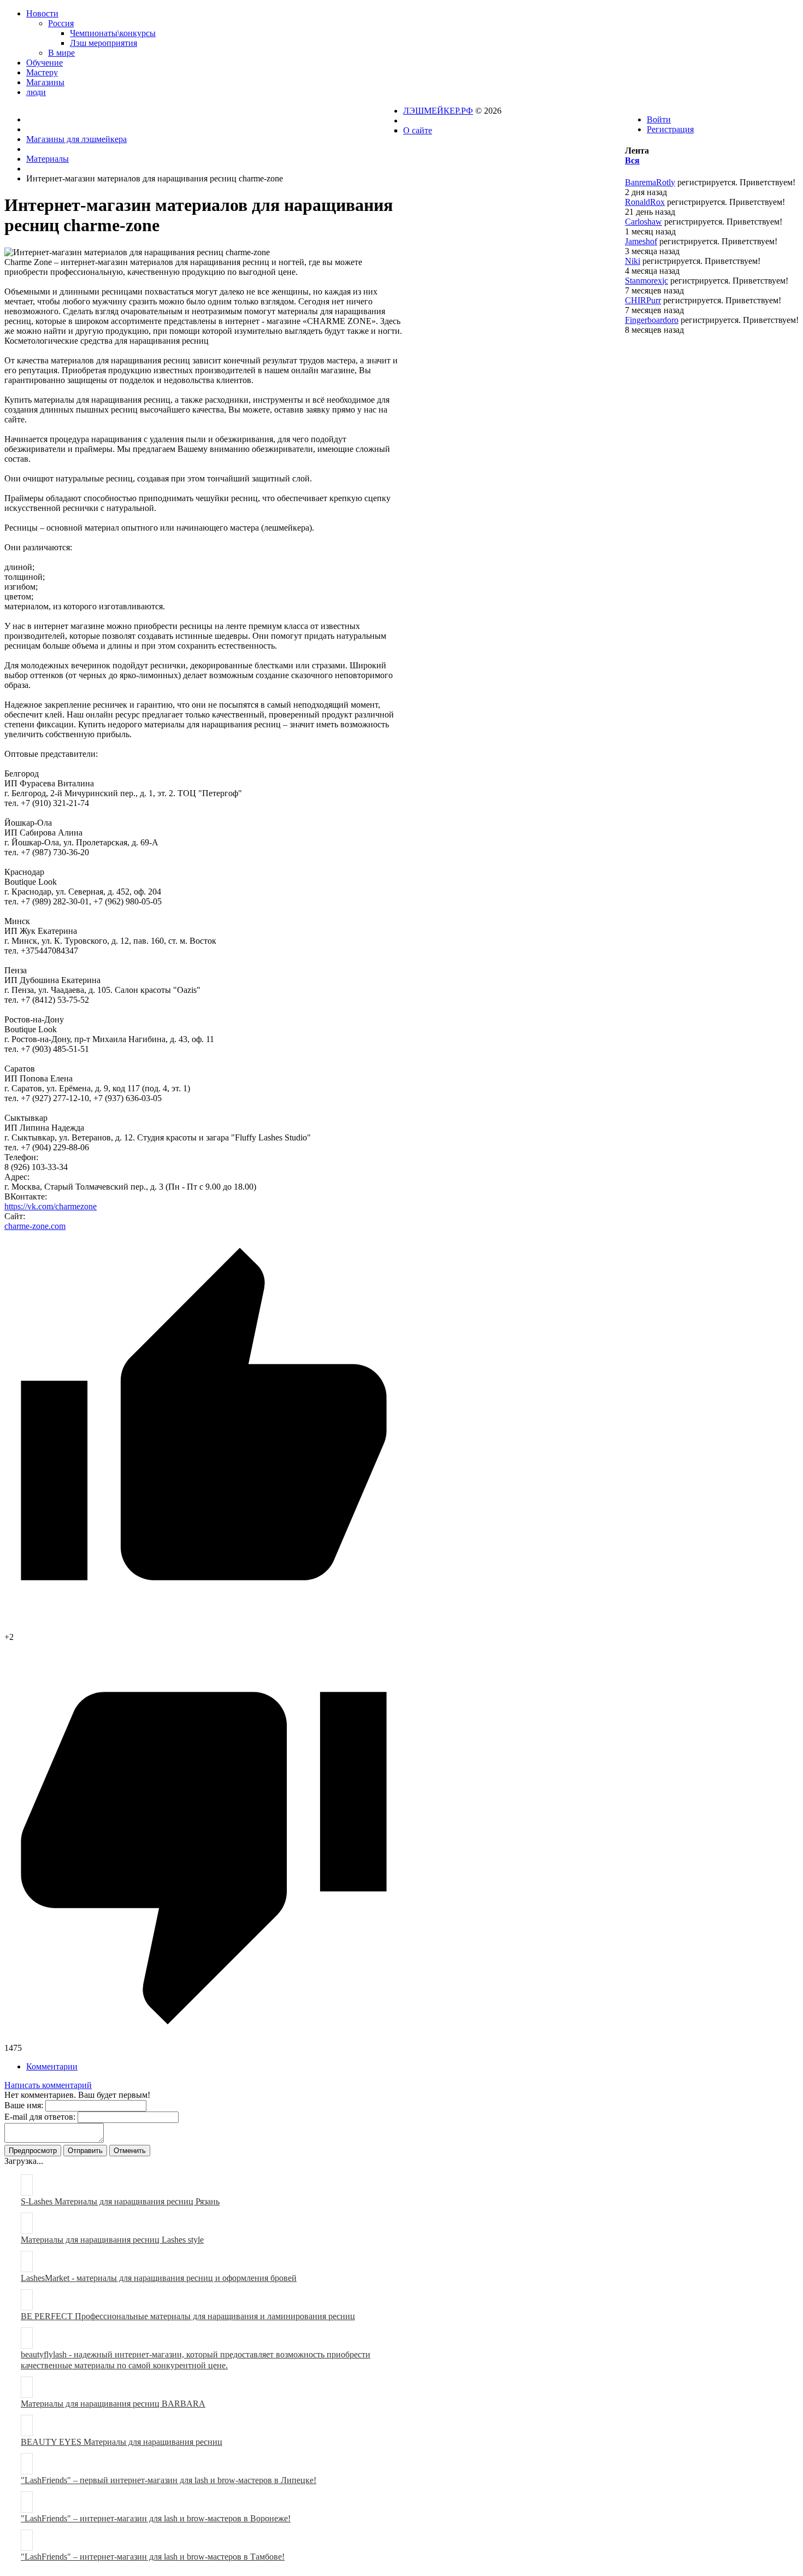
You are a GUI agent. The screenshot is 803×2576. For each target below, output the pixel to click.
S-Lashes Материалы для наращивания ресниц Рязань (120, 2201)
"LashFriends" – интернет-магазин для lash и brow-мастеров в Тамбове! (153, 2557)
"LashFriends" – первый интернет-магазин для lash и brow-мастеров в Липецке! (169, 2480)
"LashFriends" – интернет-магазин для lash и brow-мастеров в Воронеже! (156, 2518)
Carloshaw (643, 222)
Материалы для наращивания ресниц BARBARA (113, 2404)
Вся (632, 160)
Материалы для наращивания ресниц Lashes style (112, 2240)
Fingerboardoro (652, 320)
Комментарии (52, 2066)
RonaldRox (645, 202)
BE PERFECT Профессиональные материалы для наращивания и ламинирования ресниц (188, 2316)
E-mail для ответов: (40, 2117)
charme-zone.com (35, 1226)
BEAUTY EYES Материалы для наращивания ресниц (122, 2442)
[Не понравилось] (204, 2038)
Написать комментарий (48, 2085)
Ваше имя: (24, 2105)
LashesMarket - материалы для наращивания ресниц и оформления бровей (159, 2278)
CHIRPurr (643, 300)
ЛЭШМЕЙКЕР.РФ (438, 111)
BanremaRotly (650, 182)
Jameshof (641, 241)
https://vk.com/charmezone (51, 1206)
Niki (633, 261)
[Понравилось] (204, 1627)
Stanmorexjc (646, 281)
